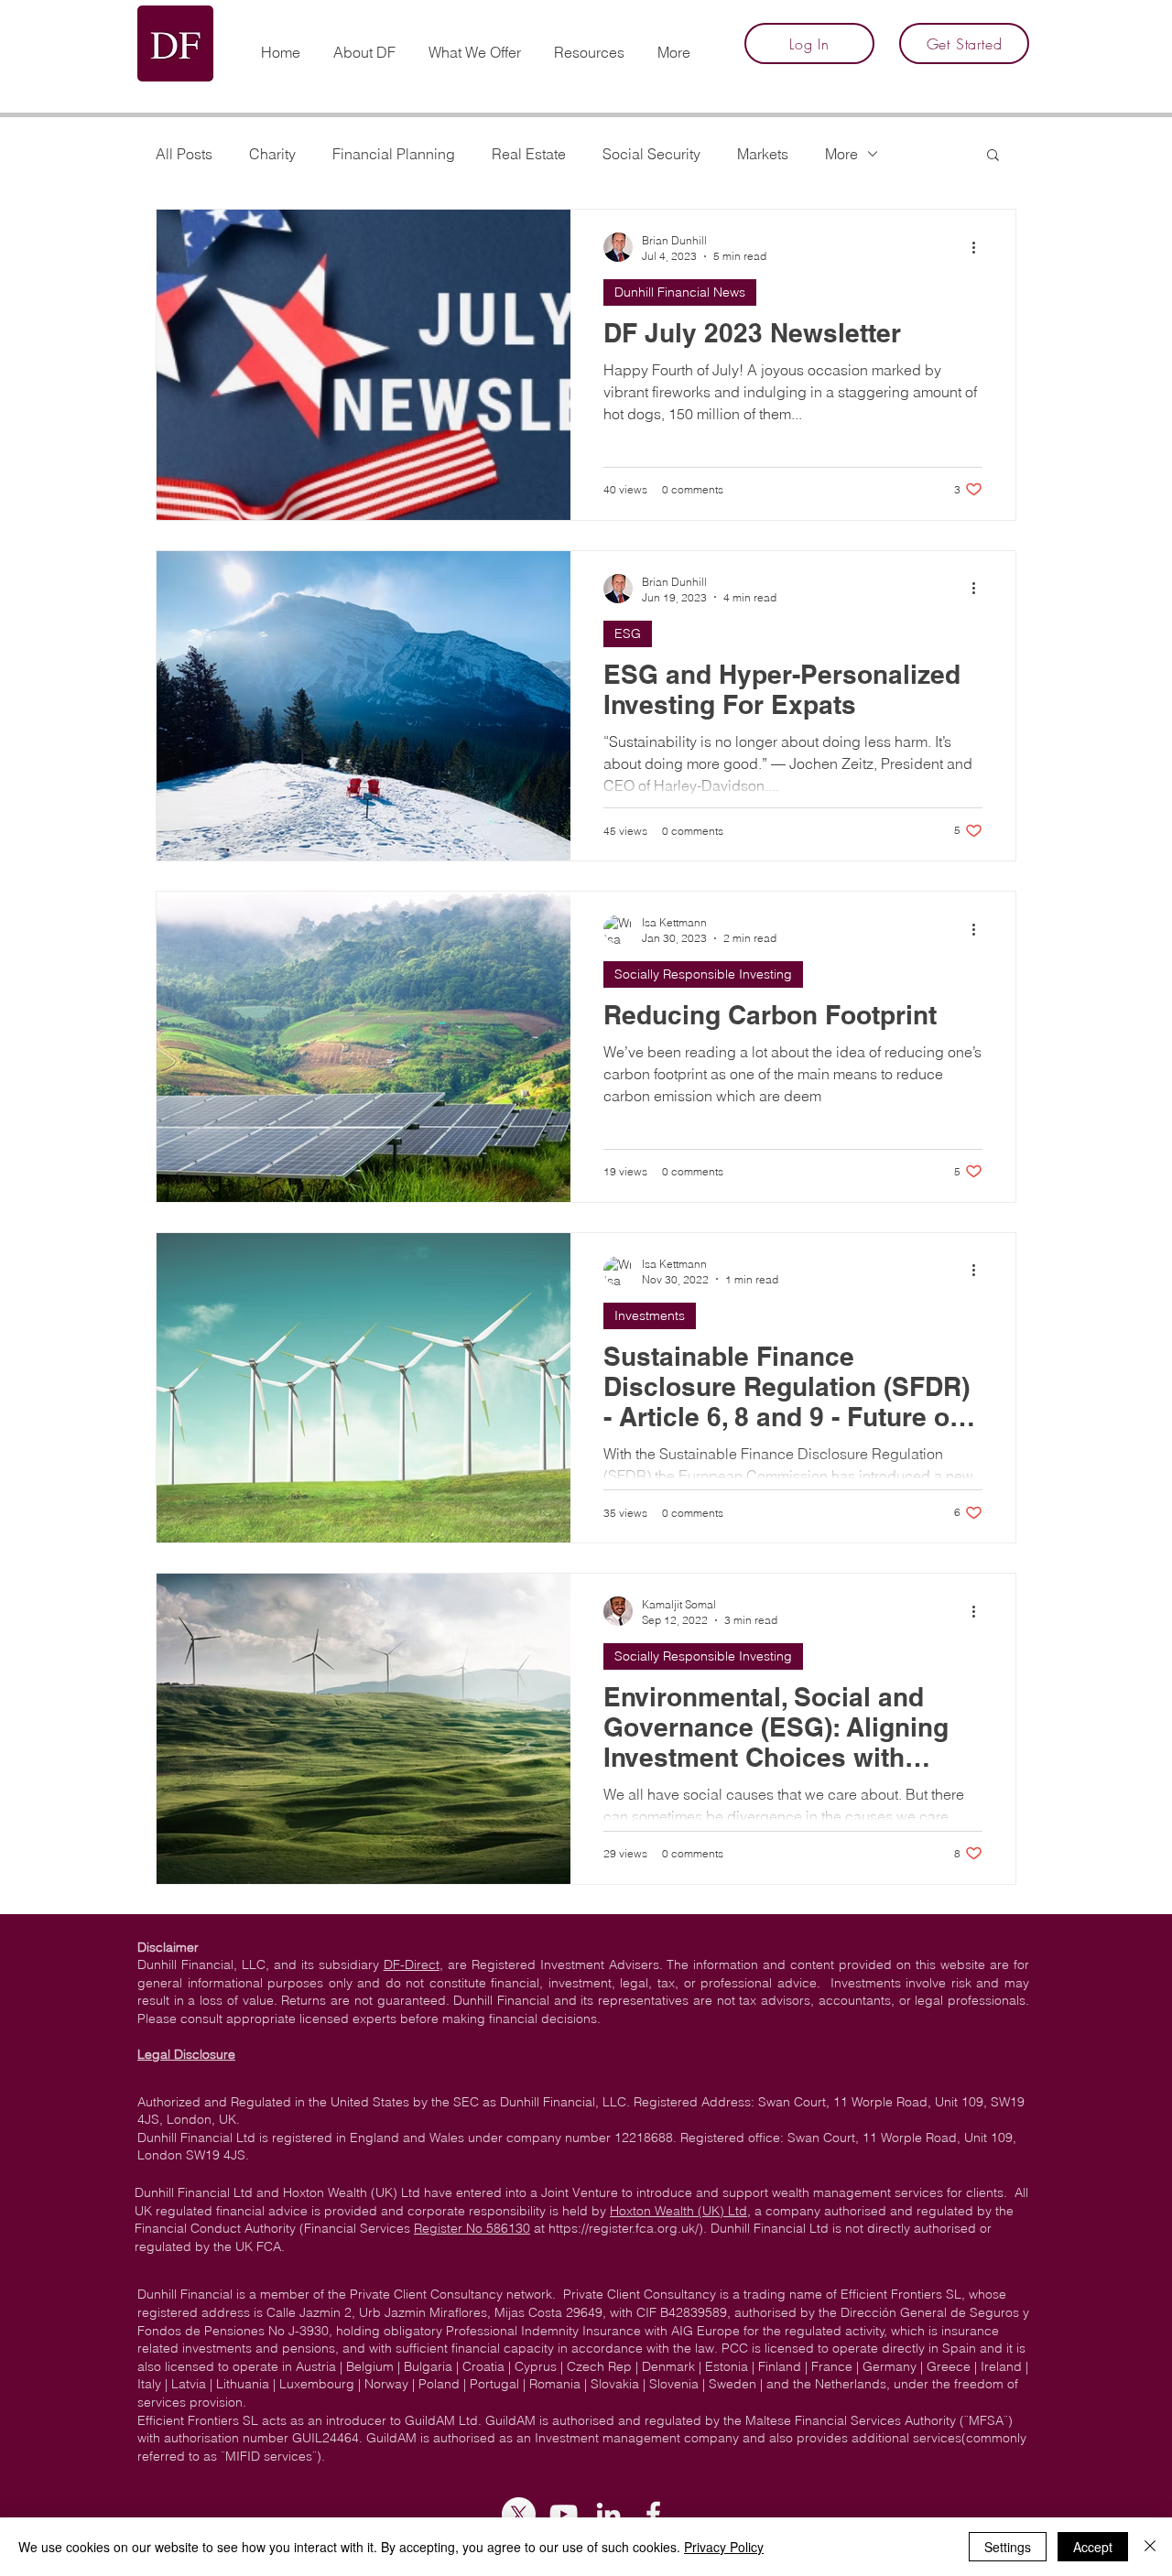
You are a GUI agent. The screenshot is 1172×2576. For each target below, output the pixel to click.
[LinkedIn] (608, 2514)
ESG (628, 633)
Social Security (651, 154)
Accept (1093, 2547)
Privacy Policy (724, 2547)
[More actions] (980, 247)
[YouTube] (564, 2514)
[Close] (1150, 2547)
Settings (1008, 2547)
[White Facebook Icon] (653, 2514)
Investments (650, 1315)
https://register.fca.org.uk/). (628, 2228)
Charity (272, 154)
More (841, 154)
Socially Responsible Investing (703, 974)
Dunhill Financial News (680, 292)
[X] (519, 2514)
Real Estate (529, 154)
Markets (763, 154)
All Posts (184, 154)
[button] (589, 44)
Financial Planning (394, 154)
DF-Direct (412, 1964)
